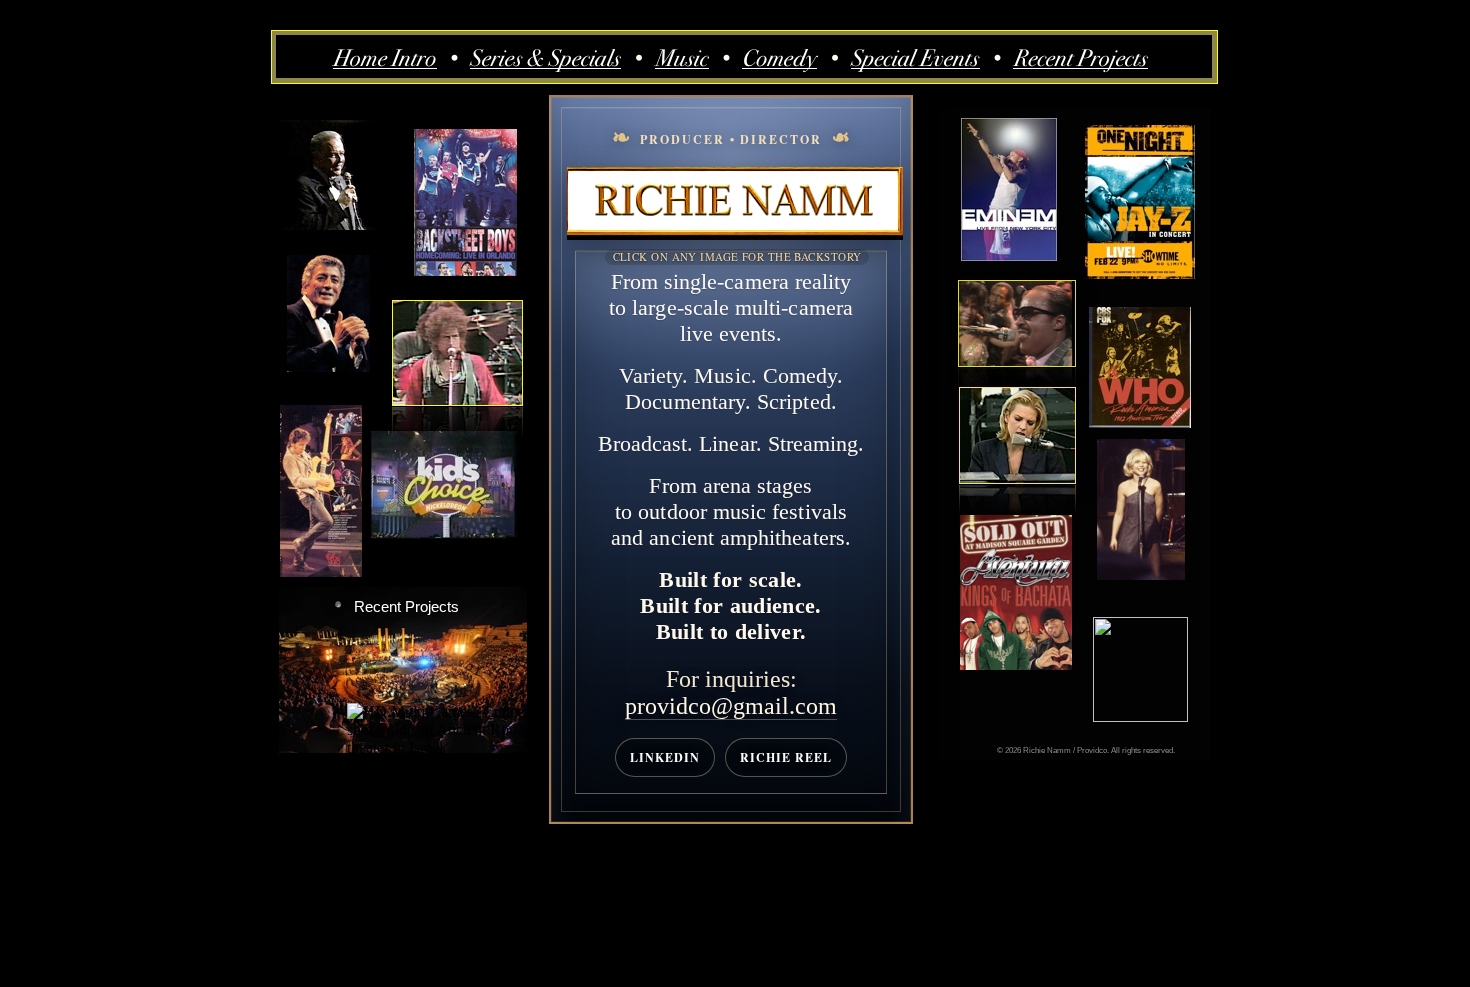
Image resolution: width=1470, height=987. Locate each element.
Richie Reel (786, 757)
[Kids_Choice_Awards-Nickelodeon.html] (444, 533)
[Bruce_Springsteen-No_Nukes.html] (321, 571)
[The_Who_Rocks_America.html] (1140, 422)
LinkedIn (665, 757)
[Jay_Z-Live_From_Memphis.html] (1140, 273)
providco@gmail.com (731, 706)
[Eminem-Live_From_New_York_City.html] (1009, 255)
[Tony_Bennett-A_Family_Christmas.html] (328, 366)
